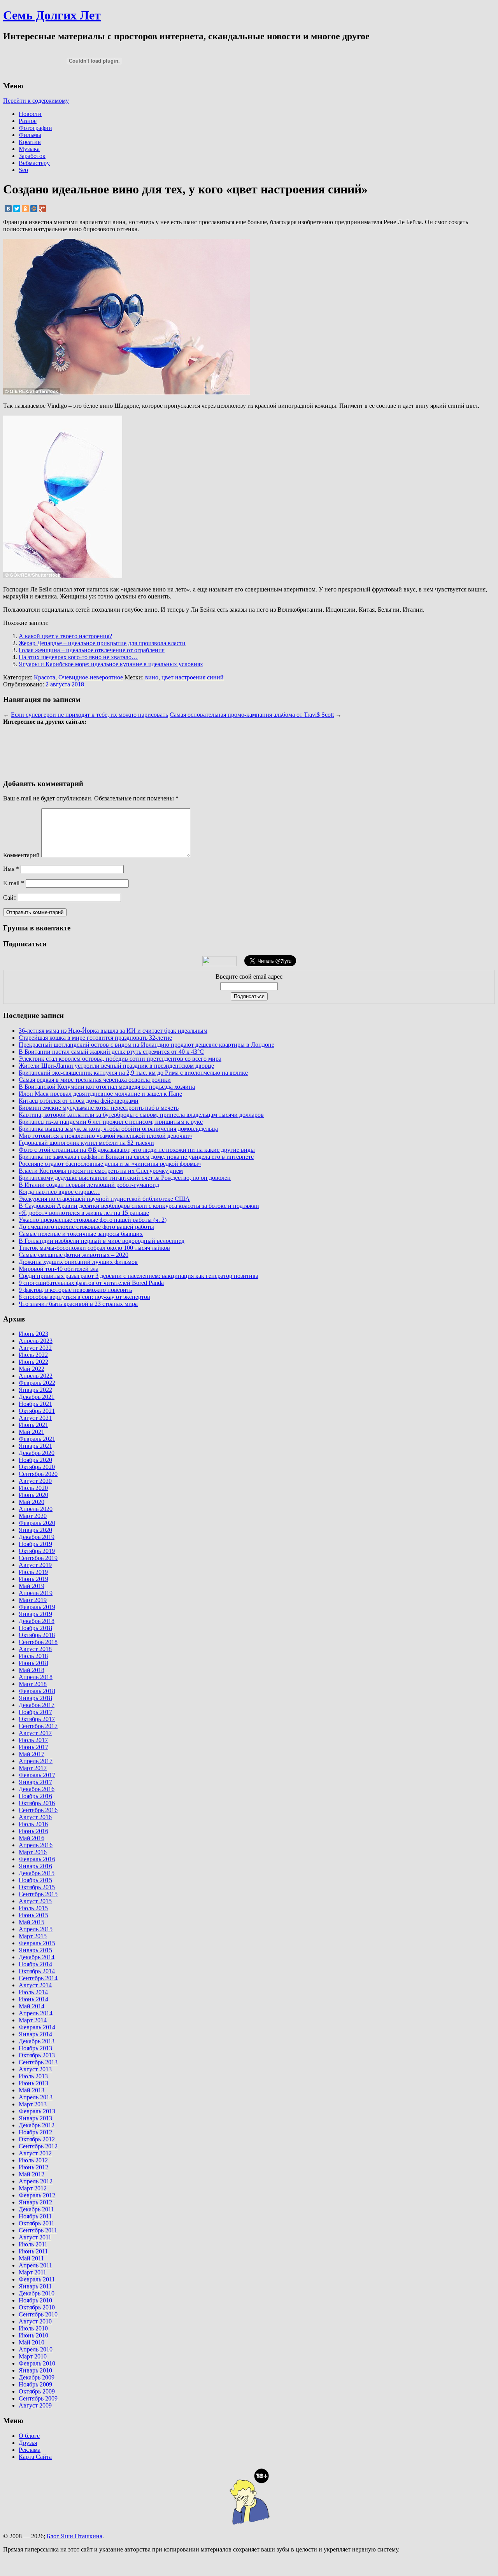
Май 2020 (32, 1502)
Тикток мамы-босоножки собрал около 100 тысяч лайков (94, 1248)
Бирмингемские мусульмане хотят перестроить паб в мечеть (99, 1108)
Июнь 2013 (33, 2083)
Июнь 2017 (33, 1747)
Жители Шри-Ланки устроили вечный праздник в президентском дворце (116, 1066)
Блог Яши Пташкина (75, 2536)
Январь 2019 (35, 1614)
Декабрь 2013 (37, 2041)
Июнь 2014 (33, 1999)
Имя (11, 869)
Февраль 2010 (37, 2363)
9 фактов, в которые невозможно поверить (75, 1290)
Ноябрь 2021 (35, 1404)
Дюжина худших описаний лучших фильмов (78, 1262)
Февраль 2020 (37, 1523)
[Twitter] (17, 209)
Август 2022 (35, 1348)
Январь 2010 (35, 2370)
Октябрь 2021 (37, 1411)
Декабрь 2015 (37, 1873)
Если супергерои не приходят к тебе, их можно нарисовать (89, 715)
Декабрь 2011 (36, 2209)
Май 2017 (32, 1754)
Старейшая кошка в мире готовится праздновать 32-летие (95, 1038)
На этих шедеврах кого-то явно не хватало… (78, 657)
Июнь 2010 (33, 2335)
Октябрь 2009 (37, 2391)
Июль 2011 (33, 2244)
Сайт (10, 898)
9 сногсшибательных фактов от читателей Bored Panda (91, 1283)
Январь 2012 (35, 2202)
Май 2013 (32, 2090)
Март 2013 (33, 2104)
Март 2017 (33, 1768)
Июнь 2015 (33, 1915)
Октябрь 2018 (37, 1635)
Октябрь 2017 (37, 1719)
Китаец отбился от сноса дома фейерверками (79, 1101)
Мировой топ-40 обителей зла (59, 1269)
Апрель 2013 (36, 2097)
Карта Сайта (35, 2457)
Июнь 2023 (33, 1334)
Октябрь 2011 (37, 2223)
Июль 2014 (33, 1992)
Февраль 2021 (37, 1439)
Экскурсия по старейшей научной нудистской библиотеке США (104, 1199)
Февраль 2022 (37, 1383)
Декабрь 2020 (37, 1453)
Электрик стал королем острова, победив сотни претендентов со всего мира (120, 1059)
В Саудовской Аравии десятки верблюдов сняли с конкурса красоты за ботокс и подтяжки (139, 1206)
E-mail (14, 883)
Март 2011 (32, 2272)
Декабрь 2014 (37, 1957)
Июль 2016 (33, 1824)
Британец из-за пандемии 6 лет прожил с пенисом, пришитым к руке (111, 1122)
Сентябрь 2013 (38, 2062)
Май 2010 (32, 2342)
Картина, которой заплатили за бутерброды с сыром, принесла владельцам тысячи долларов (141, 1115)
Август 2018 (35, 1649)
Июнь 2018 (33, 1663)
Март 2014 (33, 2020)
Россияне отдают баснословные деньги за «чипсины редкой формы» (110, 1164)
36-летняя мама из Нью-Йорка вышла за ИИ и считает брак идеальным (113, 1031)
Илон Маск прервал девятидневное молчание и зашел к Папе (100, 1094)
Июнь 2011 (33, 2251)
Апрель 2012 (36, 2181)
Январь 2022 (35, 1390)
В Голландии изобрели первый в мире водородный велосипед (102, 1241)
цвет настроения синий (193, 677)
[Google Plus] (42, 209)
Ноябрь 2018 (35, 1628)
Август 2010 (35, 2321)
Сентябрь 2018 (38, 1642)
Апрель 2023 (36, 1341)
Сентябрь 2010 (38, 2314)
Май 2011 (31, 2258)
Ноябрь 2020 (35, 1460)
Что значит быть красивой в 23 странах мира (78, 1304)
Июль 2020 (33, 1488)
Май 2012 (32, 2174)
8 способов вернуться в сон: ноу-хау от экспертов (84, 1297)
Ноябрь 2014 (35, 1964)
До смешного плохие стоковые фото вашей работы (86, 1227)
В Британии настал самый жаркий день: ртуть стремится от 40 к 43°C (111, 1052)
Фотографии (35, 128)
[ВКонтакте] (8, 209)
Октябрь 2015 (37, 1887)
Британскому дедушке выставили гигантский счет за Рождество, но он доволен (125, 1178)
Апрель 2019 (36, 1593)
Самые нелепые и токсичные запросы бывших (81, 1234)
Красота (45, 677)
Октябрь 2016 (37, 1803)
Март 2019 (33, 1600)
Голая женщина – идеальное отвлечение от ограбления (92, 650)
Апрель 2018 (36, 1677)
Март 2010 (33, 2356)
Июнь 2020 (33, 1495)
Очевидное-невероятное (91, 677)
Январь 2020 (35, 1530)
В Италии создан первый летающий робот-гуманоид (89, 1185)
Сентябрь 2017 (38, 1726)
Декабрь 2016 (37, 1789)
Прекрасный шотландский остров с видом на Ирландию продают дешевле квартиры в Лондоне (146, 1045)
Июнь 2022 (33, 1362)
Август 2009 (35, 2405)
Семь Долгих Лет (52, 15)
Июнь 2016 (33, 1831)
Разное (28, 121)
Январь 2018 (35, 1698)
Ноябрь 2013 (35, 2048)
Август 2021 (35, 1418)
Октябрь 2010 (37, 2307)
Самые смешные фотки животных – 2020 (74, 1255)
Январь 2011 (35, 2286)
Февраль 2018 (37, 1691)
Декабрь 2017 (37, 1705)
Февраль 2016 (37, 1859)
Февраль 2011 (37, 2279)
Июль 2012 (33, 2160)
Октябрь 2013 (37, 2055)
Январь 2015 (35, 1950)
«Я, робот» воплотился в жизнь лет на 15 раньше (84, 1213)
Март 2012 (33, 2188)
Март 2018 (33, 1684)
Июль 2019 (33, 1572)
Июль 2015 (33, 1908)
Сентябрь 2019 (38, 1558)
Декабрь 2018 (37, 1621)
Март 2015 (33, 1936)
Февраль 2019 (37, 1607)
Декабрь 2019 (37, 1537)
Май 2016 (32, 1838)
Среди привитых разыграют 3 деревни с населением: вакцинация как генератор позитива (139, 1276)
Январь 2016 (35, 1866)
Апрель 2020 (36, 1509)
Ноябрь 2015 (35, 1880)
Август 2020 (35, 1481)
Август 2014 (35, 1985)
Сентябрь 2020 (38, 1474)
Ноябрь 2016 (35, 1796)
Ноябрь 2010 (35, 2300)
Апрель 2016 (36, 1845)
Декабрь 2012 (37, 2125)
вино (152, 677)
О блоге (29, 2436)
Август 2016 (35, 1817)
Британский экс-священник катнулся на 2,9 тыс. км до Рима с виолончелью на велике (133, 1073)
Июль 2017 (33, 1740)
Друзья (28, 2443)
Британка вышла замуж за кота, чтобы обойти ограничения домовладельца (118, 1129)
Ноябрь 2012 (35, 2132)
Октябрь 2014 (37, 1971)
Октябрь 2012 (37, 2139)
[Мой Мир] (34, 209)
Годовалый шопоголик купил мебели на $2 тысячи (86, 1143)
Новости (30, 114)
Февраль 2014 (37, 2027)
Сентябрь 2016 (38, 1810)
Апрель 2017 (36, 1761)
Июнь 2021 (33, 1425)
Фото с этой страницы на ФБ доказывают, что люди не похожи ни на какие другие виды (137, 1150)
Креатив (30, 142)
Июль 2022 (33, 1355)
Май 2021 (32, 1432)
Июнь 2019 (33, 1579)
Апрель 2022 (36, 1376)
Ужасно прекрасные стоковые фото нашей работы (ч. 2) (93, 1220)
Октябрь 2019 (37, 1551)
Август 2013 (35, 2069)
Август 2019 (35, 1565)
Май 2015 (32, 1922)
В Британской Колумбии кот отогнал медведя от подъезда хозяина (107, 1087)
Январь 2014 (35, 2034)
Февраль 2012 (37, 2195)
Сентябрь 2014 (38, 1978)
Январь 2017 (35, 1782)
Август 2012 (35, 2153)
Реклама (30, 2450)
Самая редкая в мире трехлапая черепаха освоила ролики (95, 1080)
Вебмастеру (34, 163)
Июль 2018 (33, 1656)
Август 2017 (35, 1733)
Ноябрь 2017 (35, 1712)
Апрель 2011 (35, 2265)
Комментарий (21, 855)
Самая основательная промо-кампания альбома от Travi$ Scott (252, 715)
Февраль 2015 (37, 1943)
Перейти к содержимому (36, 101)
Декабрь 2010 (37, 2293)
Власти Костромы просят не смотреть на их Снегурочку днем (101, 1171)
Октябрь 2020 (37, 1467)
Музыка (29, 149)
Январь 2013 (35, 2118)
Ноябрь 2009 (35, 2384)
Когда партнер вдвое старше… (59, 1192)
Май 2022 (32, 1369)
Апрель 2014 (36, 2013)
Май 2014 (32, 2006)
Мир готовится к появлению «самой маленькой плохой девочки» (105, 1136)
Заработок (32, 156)
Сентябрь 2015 (38, 1894)
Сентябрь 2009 (38, 2398)
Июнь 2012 (33, 2167)
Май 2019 (32, 1586)
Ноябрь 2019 (35, 1544)
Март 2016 (33, 1852)
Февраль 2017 (37, 1775)
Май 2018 (32, 1670)
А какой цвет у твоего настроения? (65, 636)
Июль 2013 (33, 2076)
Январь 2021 (35, 1446)
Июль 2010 (33, 2328)
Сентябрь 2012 (38, 2146)
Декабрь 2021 (37, 1397)
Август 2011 (35, 2237)
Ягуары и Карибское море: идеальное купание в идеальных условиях (111, 664)
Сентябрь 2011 (38, 2230)
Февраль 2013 (37, 2111)
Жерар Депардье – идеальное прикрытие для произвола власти (102, 643)
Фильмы (30, 135)
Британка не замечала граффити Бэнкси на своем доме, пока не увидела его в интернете (136, 1157)
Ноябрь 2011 (35, 2216)
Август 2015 (35, 1901)
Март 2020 (33, 1516)
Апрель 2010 (36, 2349)
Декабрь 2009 (37, 2377)
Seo (23, 170)
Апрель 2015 (36, 1929)
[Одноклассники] (25, 209)
